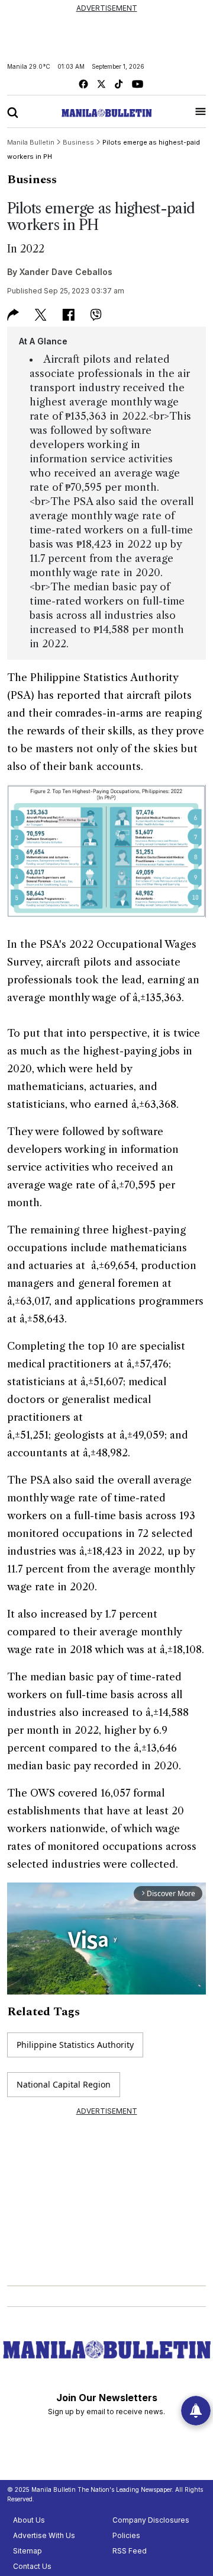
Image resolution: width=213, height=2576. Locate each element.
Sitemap (28, 2551)
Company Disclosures (151, 2520)
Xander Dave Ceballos (66, 272)
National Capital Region (64, 2084)
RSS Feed (130, 2551)
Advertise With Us (44, 2535)
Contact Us (32, 2566)
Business (32, 180)
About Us (29, 2520)
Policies (126, 2535)
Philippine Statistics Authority (75, 2045)
